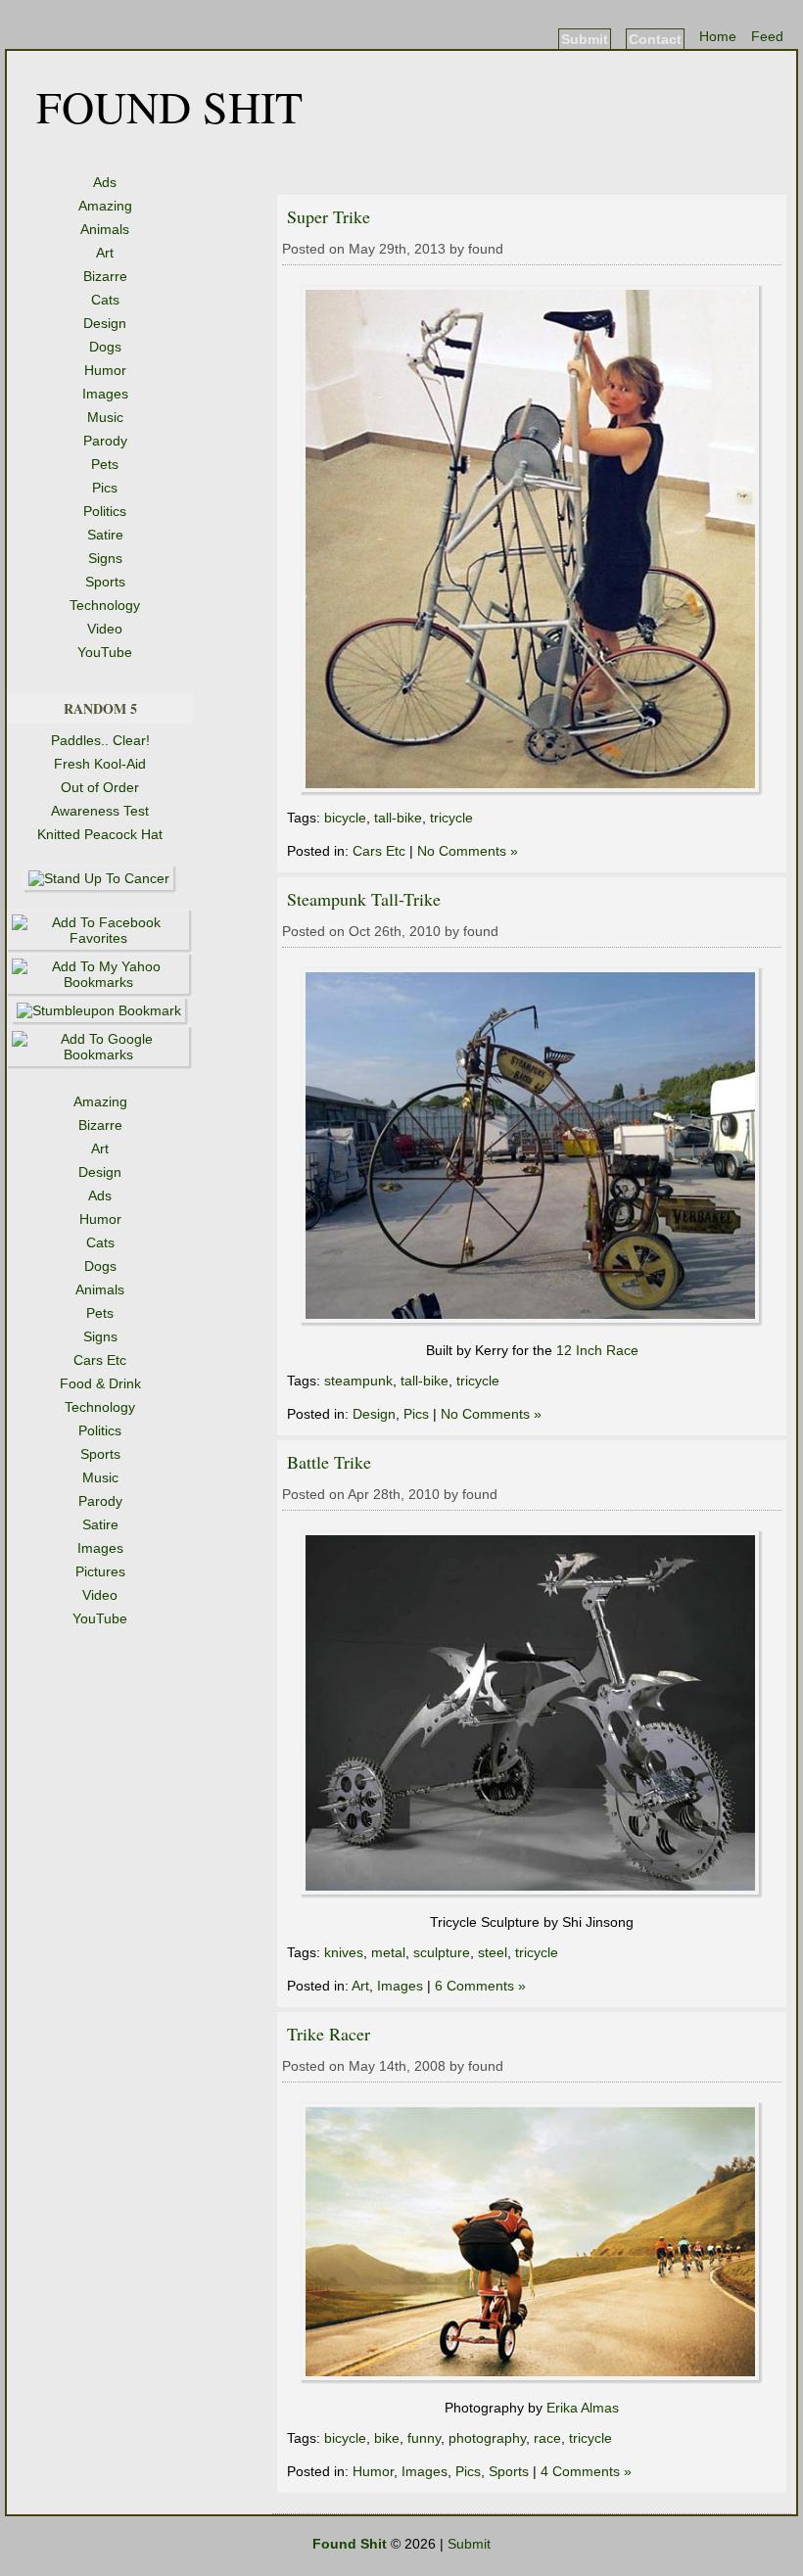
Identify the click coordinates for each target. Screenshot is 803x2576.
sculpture (442, 1952)
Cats (105, 300)
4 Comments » (586, 2471)
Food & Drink (100, 1383)
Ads (105, 182)
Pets (105, 464)
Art (105, 253)
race (547, 2438)
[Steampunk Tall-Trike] (532, 1322)
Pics (105, 488)
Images (105, 394)
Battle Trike (329, 1462)
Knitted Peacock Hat (100, 834)
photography (487, 2438)
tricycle (451, 818)
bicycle (345, 818)
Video (105, 629)
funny (424, 2438)
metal (388, 1952)
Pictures (100, 1571)
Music (105, 417)
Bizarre (105, 276)
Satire (105, 535)
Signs (105, 558)
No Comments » (468, 851)
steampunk (358, 1381)
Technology (105, 605)
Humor (105, 370)
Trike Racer (329, 2034)
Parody (105, 441)
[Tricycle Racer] (532, 2379)
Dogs (105, 347)
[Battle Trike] (532, 1894)
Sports (105, 582)
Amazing (105, 206)
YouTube (105, 652)
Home (718, 36)
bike (387, 2438)
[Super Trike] (532, 791)
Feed (767, 36)
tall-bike (398, 818)
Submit (585, 39)
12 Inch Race (597, 1350)
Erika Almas (583, 2408)
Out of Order (100, 787)
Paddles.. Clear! (100, 740)
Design (105, 323)
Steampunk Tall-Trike (364, 899)
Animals (105, 229)
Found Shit (169, 106)
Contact (655, 39)
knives (344, 1952)
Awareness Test (100, 811)
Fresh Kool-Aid (100, 764)
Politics (105, 511)
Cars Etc (379, 851)
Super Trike (329, 216)
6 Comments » (480, 1986)
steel (493, 1952)
